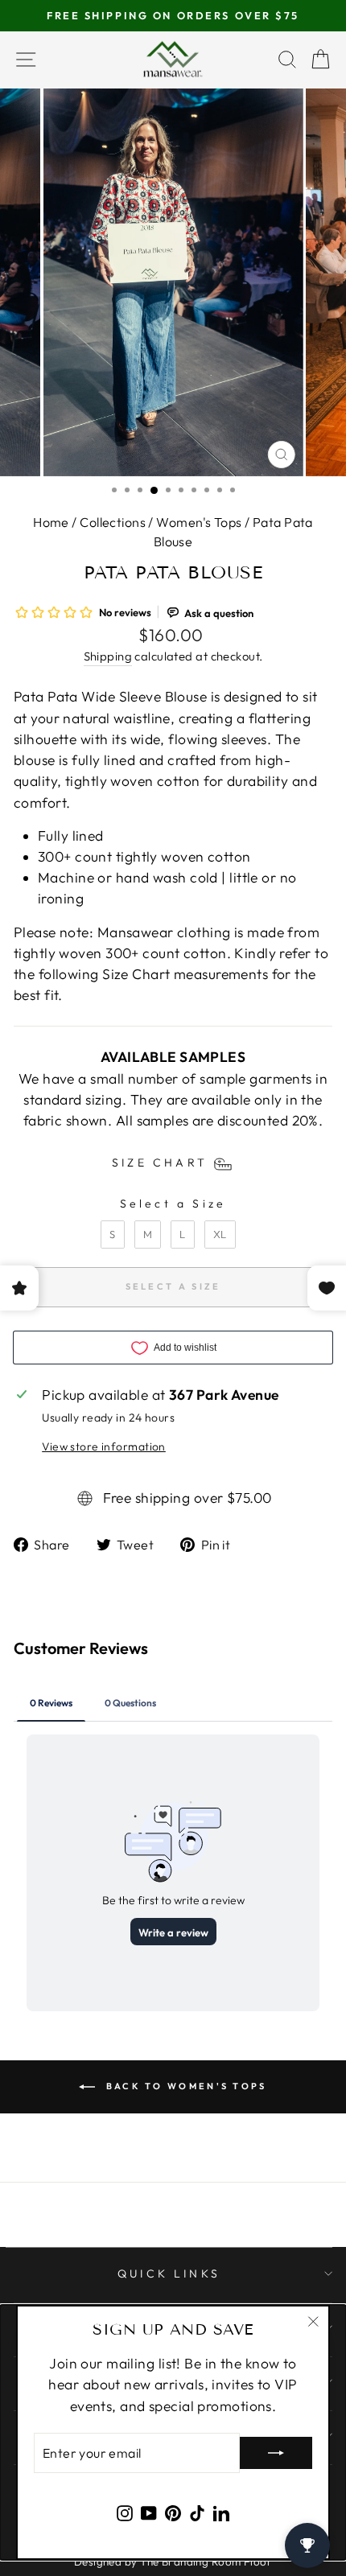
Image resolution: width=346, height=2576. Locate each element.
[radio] (112, 1235)
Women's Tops (199, 522)
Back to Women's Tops (184, 2086)
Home (51, 522)
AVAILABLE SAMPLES (173, 1057)
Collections (113, 522)
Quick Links (169, 2274)
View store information (104, 1446)
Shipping (108, 656)
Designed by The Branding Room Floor (173, 2562)
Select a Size (173, 1204)
